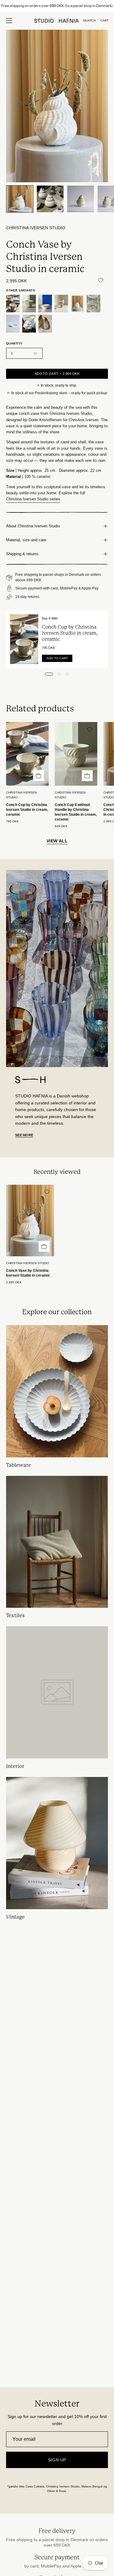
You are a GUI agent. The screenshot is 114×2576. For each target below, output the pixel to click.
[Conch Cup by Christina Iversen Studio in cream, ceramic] (13, 304)
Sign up (57, 2460)
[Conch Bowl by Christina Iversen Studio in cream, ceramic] (45, 304)
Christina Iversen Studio (36, 228)
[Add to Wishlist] (101, 280)
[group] (57, 6)
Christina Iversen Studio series (33, 499)
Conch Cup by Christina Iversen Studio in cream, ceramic (70, 633)
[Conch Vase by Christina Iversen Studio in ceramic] (20, 199)
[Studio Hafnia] (57, 21)
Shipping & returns (22, 554)
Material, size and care (26, 540)
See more (24, 1135)
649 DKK (61, 826)
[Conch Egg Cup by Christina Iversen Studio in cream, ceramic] (61, 304)
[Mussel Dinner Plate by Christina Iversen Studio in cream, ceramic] (93, 304)
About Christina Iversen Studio (33, 526)
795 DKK (12, 821)
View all (57, 841)
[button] (89, 21)
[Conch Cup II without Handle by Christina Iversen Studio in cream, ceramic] (29, 304)
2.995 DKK (14, 1282)
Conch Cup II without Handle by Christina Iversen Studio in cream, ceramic (76, 812)
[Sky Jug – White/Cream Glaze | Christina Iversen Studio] (29, 324)
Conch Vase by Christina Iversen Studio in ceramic (28, 1273)
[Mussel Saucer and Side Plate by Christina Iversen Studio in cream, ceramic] (13, 324)
